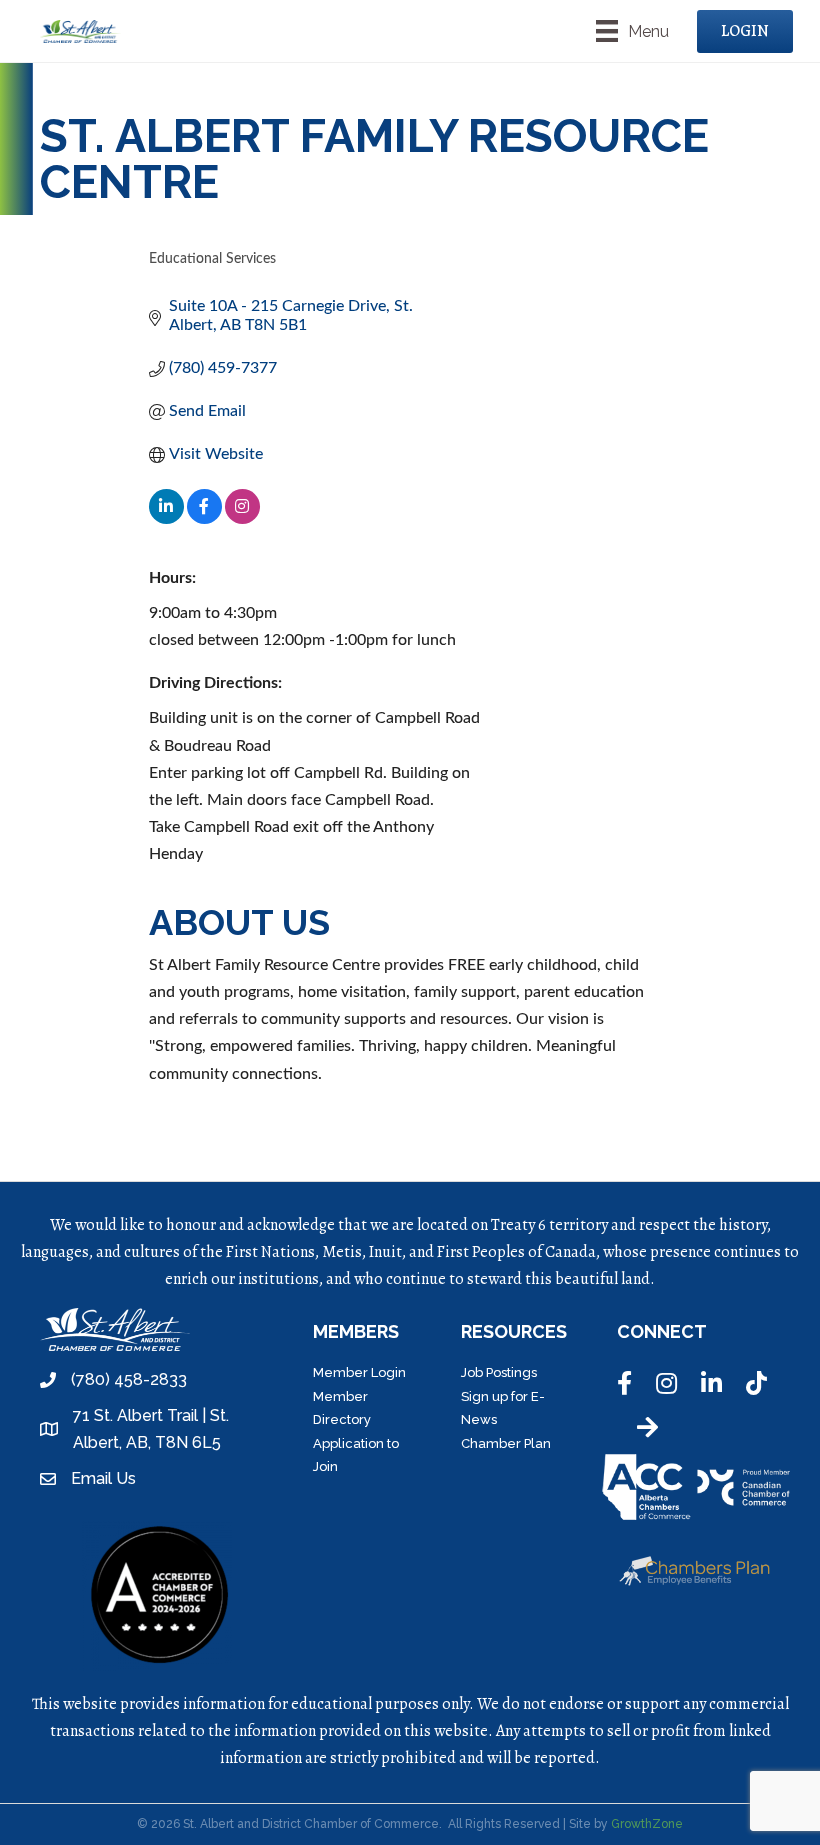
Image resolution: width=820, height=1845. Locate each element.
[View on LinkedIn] (166, 519)
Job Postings (499, 1372)
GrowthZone (647, 1824)
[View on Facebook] (204, 519)
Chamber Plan (506, 1443)
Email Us (103, 1478)
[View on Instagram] (242, 519)
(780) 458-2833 (129, 1379)
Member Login (359, 1372)
